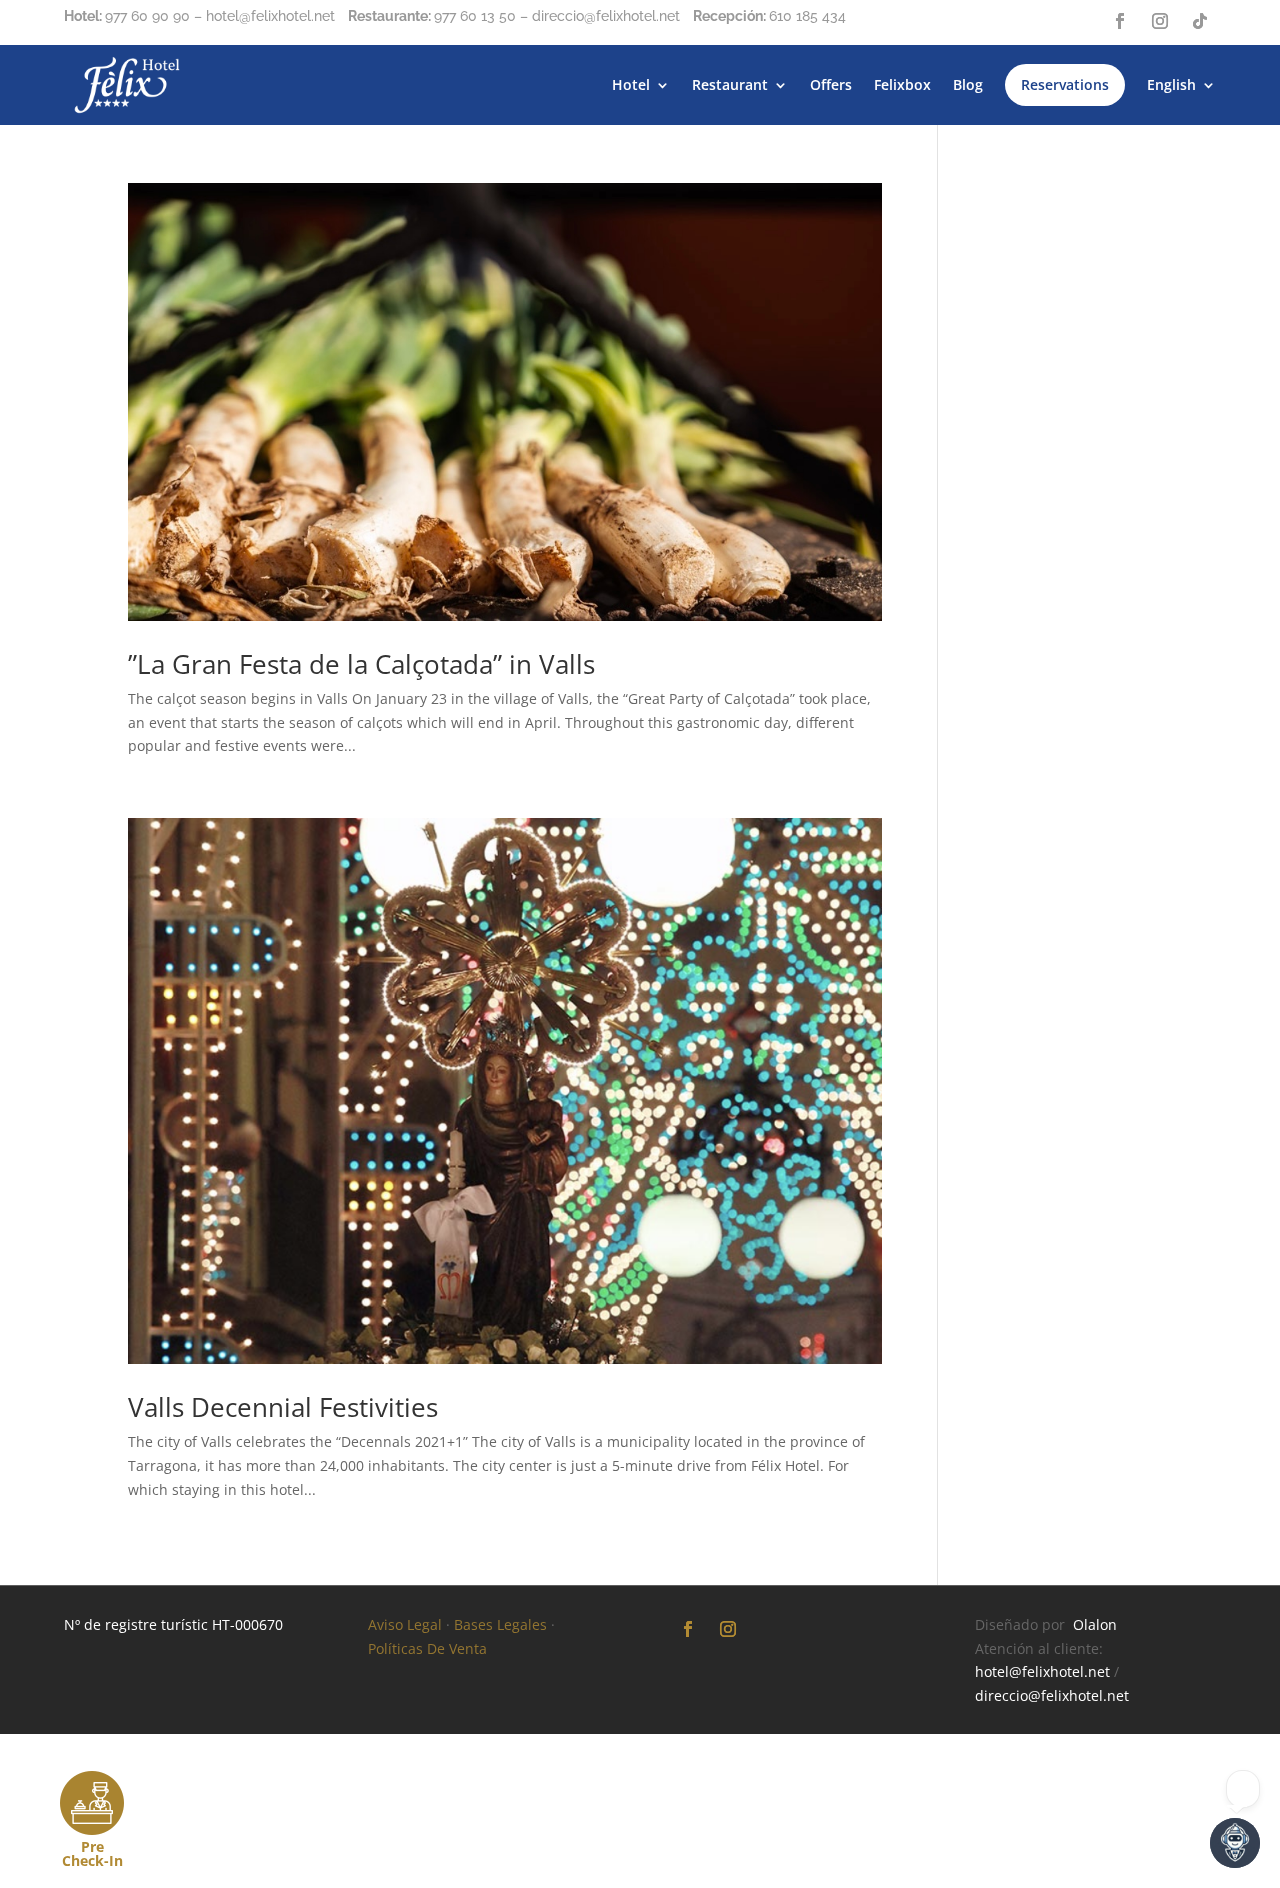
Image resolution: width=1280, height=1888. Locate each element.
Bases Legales (500, 1624)
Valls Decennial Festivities (283, 1407)
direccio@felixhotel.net (1052, 1695)
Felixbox (902, 84)
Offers (831, 84)
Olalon (1095, 1624)
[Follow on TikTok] (1200, 21)
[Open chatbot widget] (1235, 1843)
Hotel (631, 84)
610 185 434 (807, 16)
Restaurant (730, 84)
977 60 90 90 (147, 16)
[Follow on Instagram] (1160, 21)
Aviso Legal (405, 1624)
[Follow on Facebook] (1120, 21)
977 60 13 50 (475, 16)
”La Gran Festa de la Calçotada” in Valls (361, 664)
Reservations (1065, 84)
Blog (968, 84)
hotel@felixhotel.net (1042, 1671)
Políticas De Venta (427, 1648)
